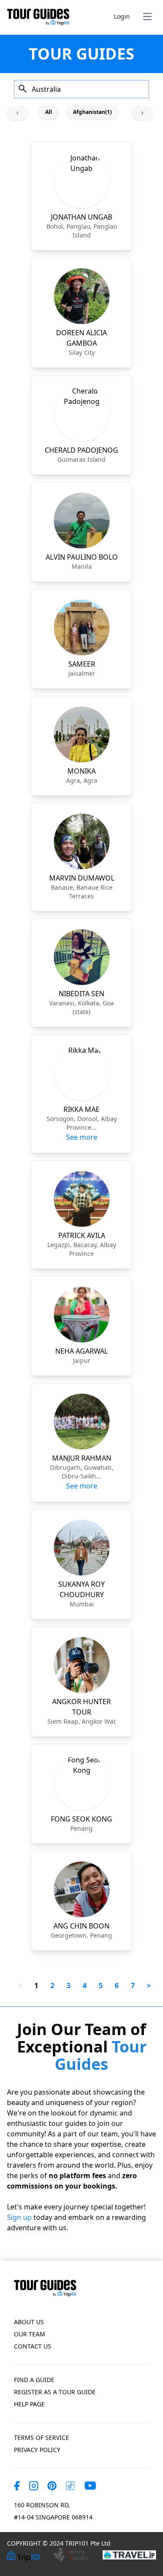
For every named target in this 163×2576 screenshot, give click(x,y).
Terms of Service (42, 2438)
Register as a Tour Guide (55, 2392)
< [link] (20, 1985)
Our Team (30, 2334)
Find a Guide (34, 2380)
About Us (29, 2322)
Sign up (19, 2217)
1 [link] (36, 1985)
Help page (29, 2404)
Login (122, 16)
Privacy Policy (37, 2450)
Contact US (33, 2346)
